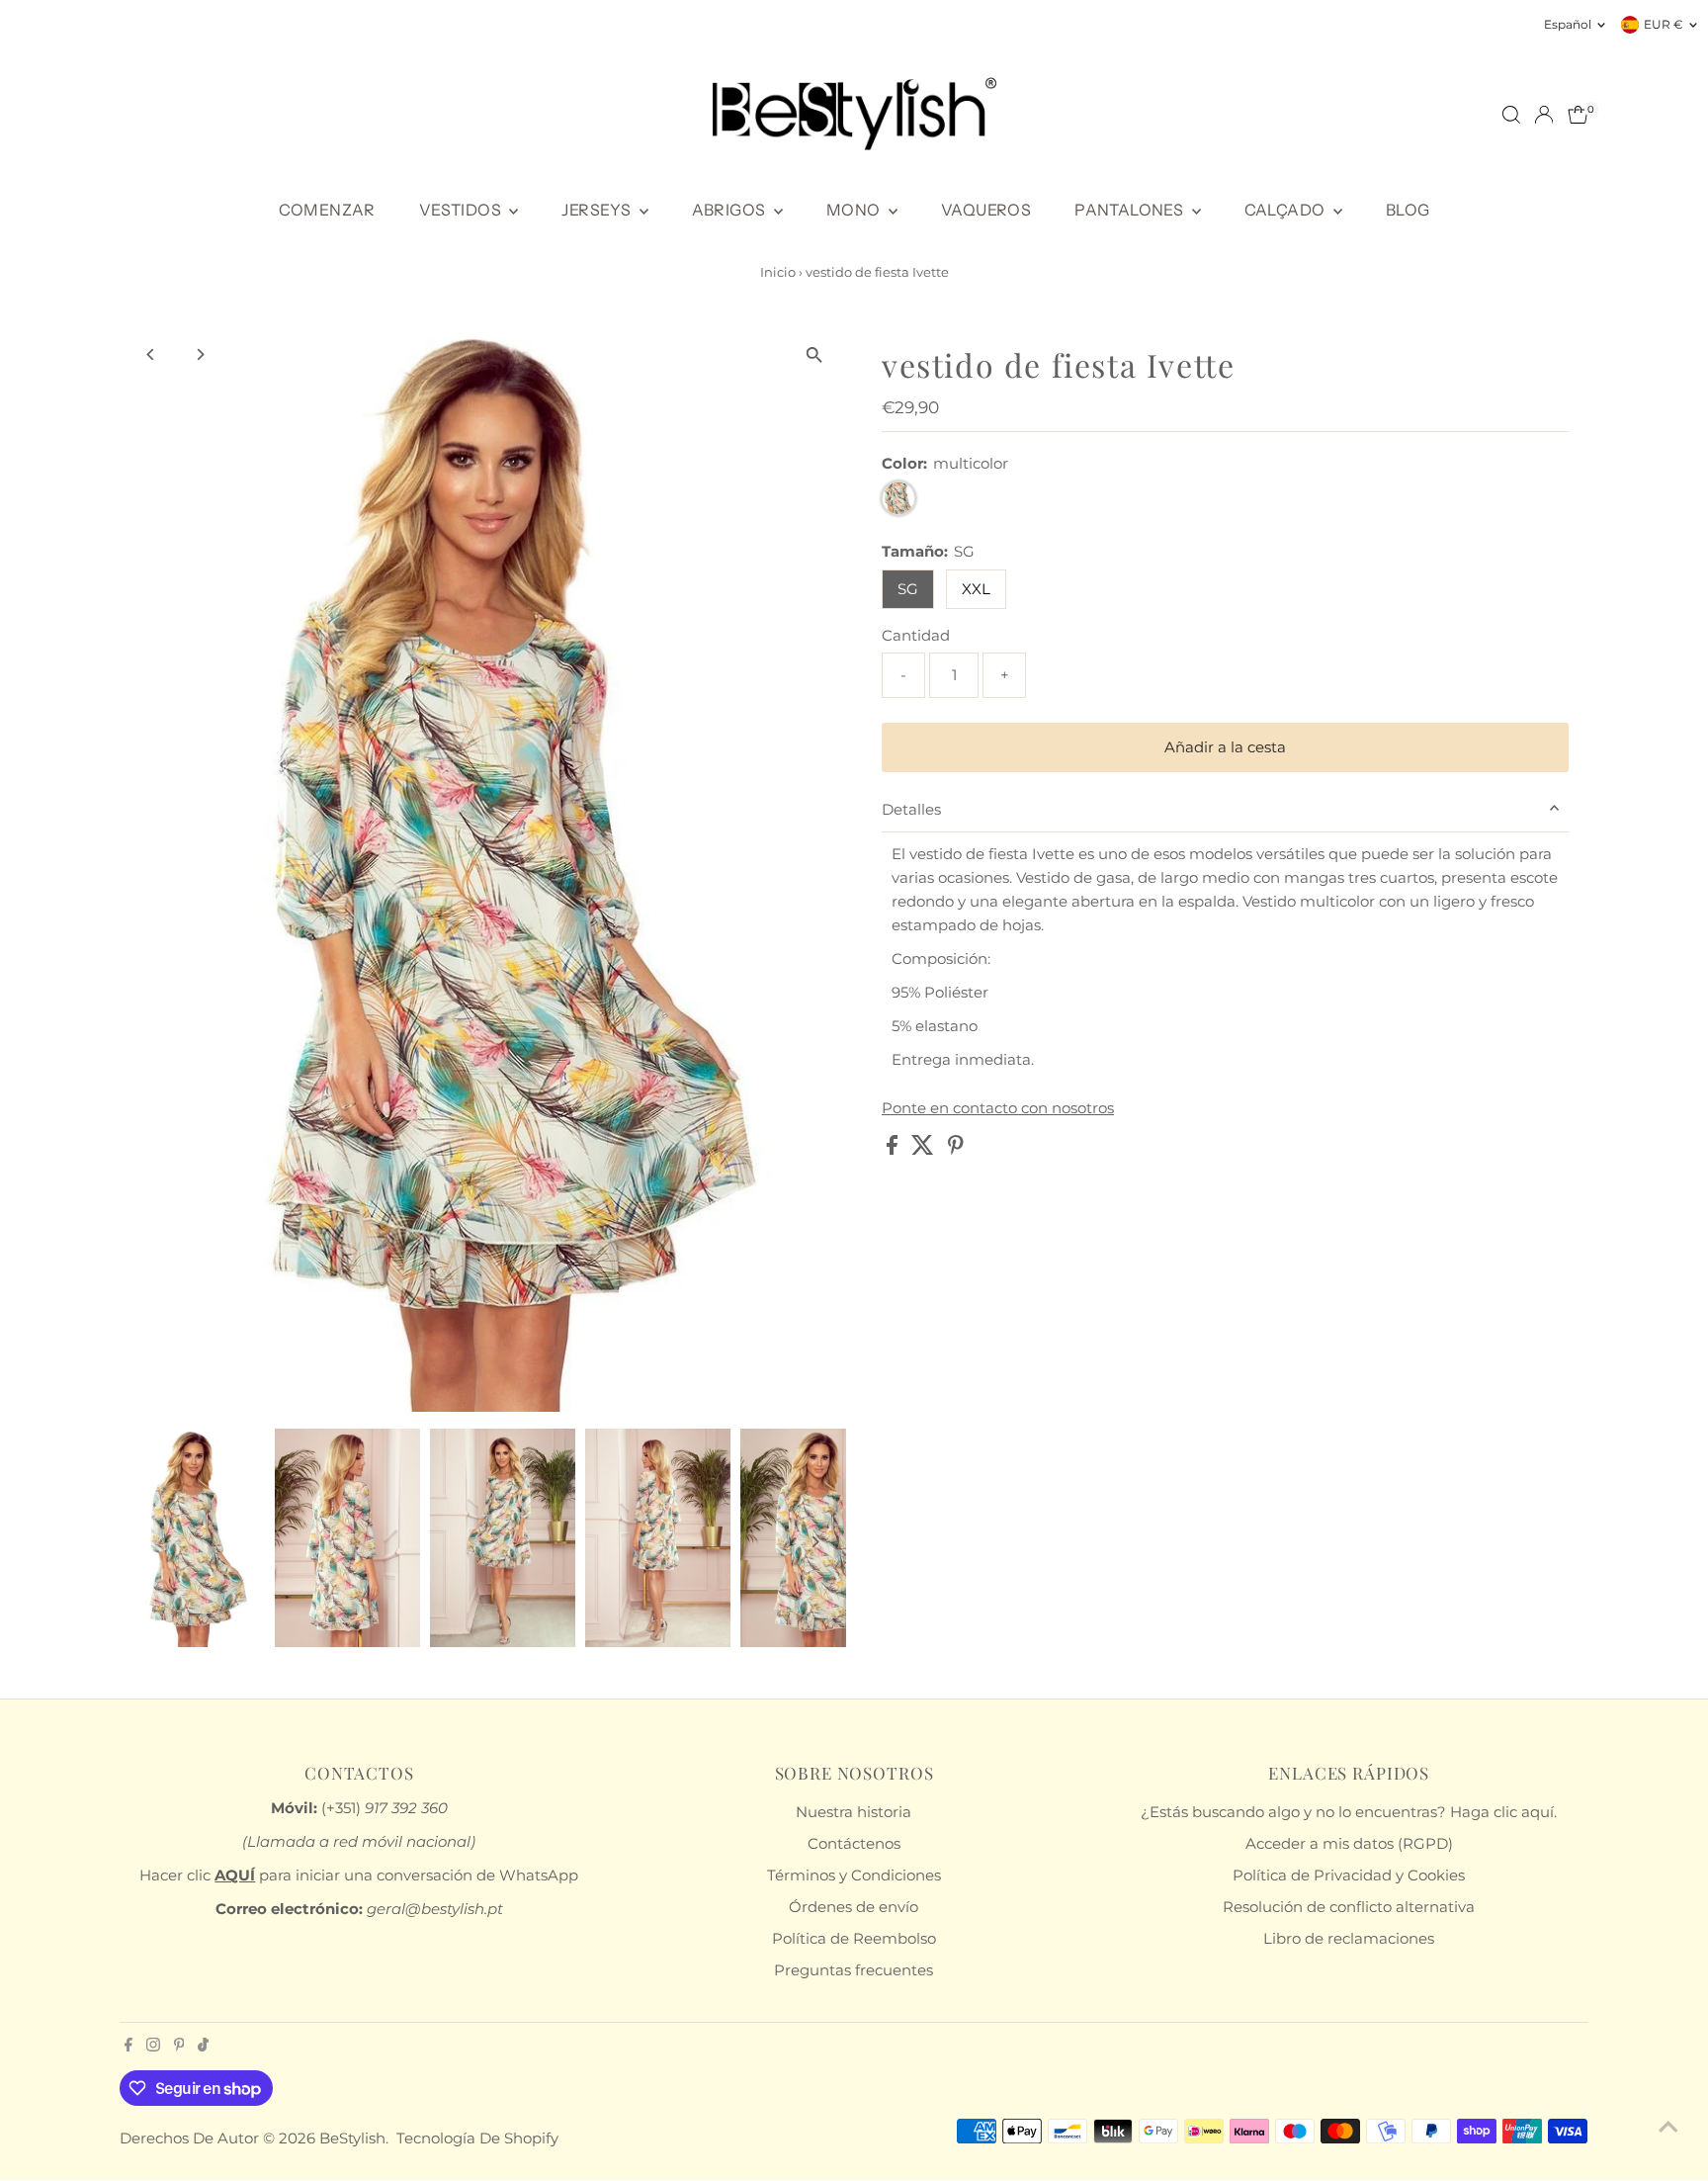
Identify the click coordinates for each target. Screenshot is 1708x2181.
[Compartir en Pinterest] (956, 1149)
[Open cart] (1578, 115)
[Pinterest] (179, 2047)
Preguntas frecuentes (854, 1970)
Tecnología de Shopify (477, 2138)
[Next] (200, 354)
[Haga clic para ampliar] (814, 355)
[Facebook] (128, 2047)
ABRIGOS (730, 210)
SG (908, 589)
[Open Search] (1511, 115)
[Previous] (152, 354)
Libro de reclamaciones (1349, 1938)
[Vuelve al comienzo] (1668, 2127)
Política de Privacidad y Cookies (1349, 1875)
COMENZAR (327, 210)
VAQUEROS (986, 210)
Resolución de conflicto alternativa (1349, 1907)
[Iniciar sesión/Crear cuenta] (1544, 115)
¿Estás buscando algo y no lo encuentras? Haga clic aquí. (1349, 1812)
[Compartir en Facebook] (894, 1149)
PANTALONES (1130, 210)
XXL (976, 589)
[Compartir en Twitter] (925, 1149)
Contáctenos (854, 1843)
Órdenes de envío (854, 1907)
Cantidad (916, 635)
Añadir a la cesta (1225, 747)
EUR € (1664, 24)
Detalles (911, 809)
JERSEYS (598, 210)
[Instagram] (153, 2047)
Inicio (778, 272)
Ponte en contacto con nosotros (998, 1108)
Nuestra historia (854, 1812)
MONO (855, 210)
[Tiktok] (203, 2047)
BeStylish (352, 2138)
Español (1568, 24)
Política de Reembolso (854, 1938)
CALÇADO (1286, 210)
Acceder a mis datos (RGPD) (1349, 1843)
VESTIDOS (462, 210)
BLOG (1408, 210)
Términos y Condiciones (854, 1875)
